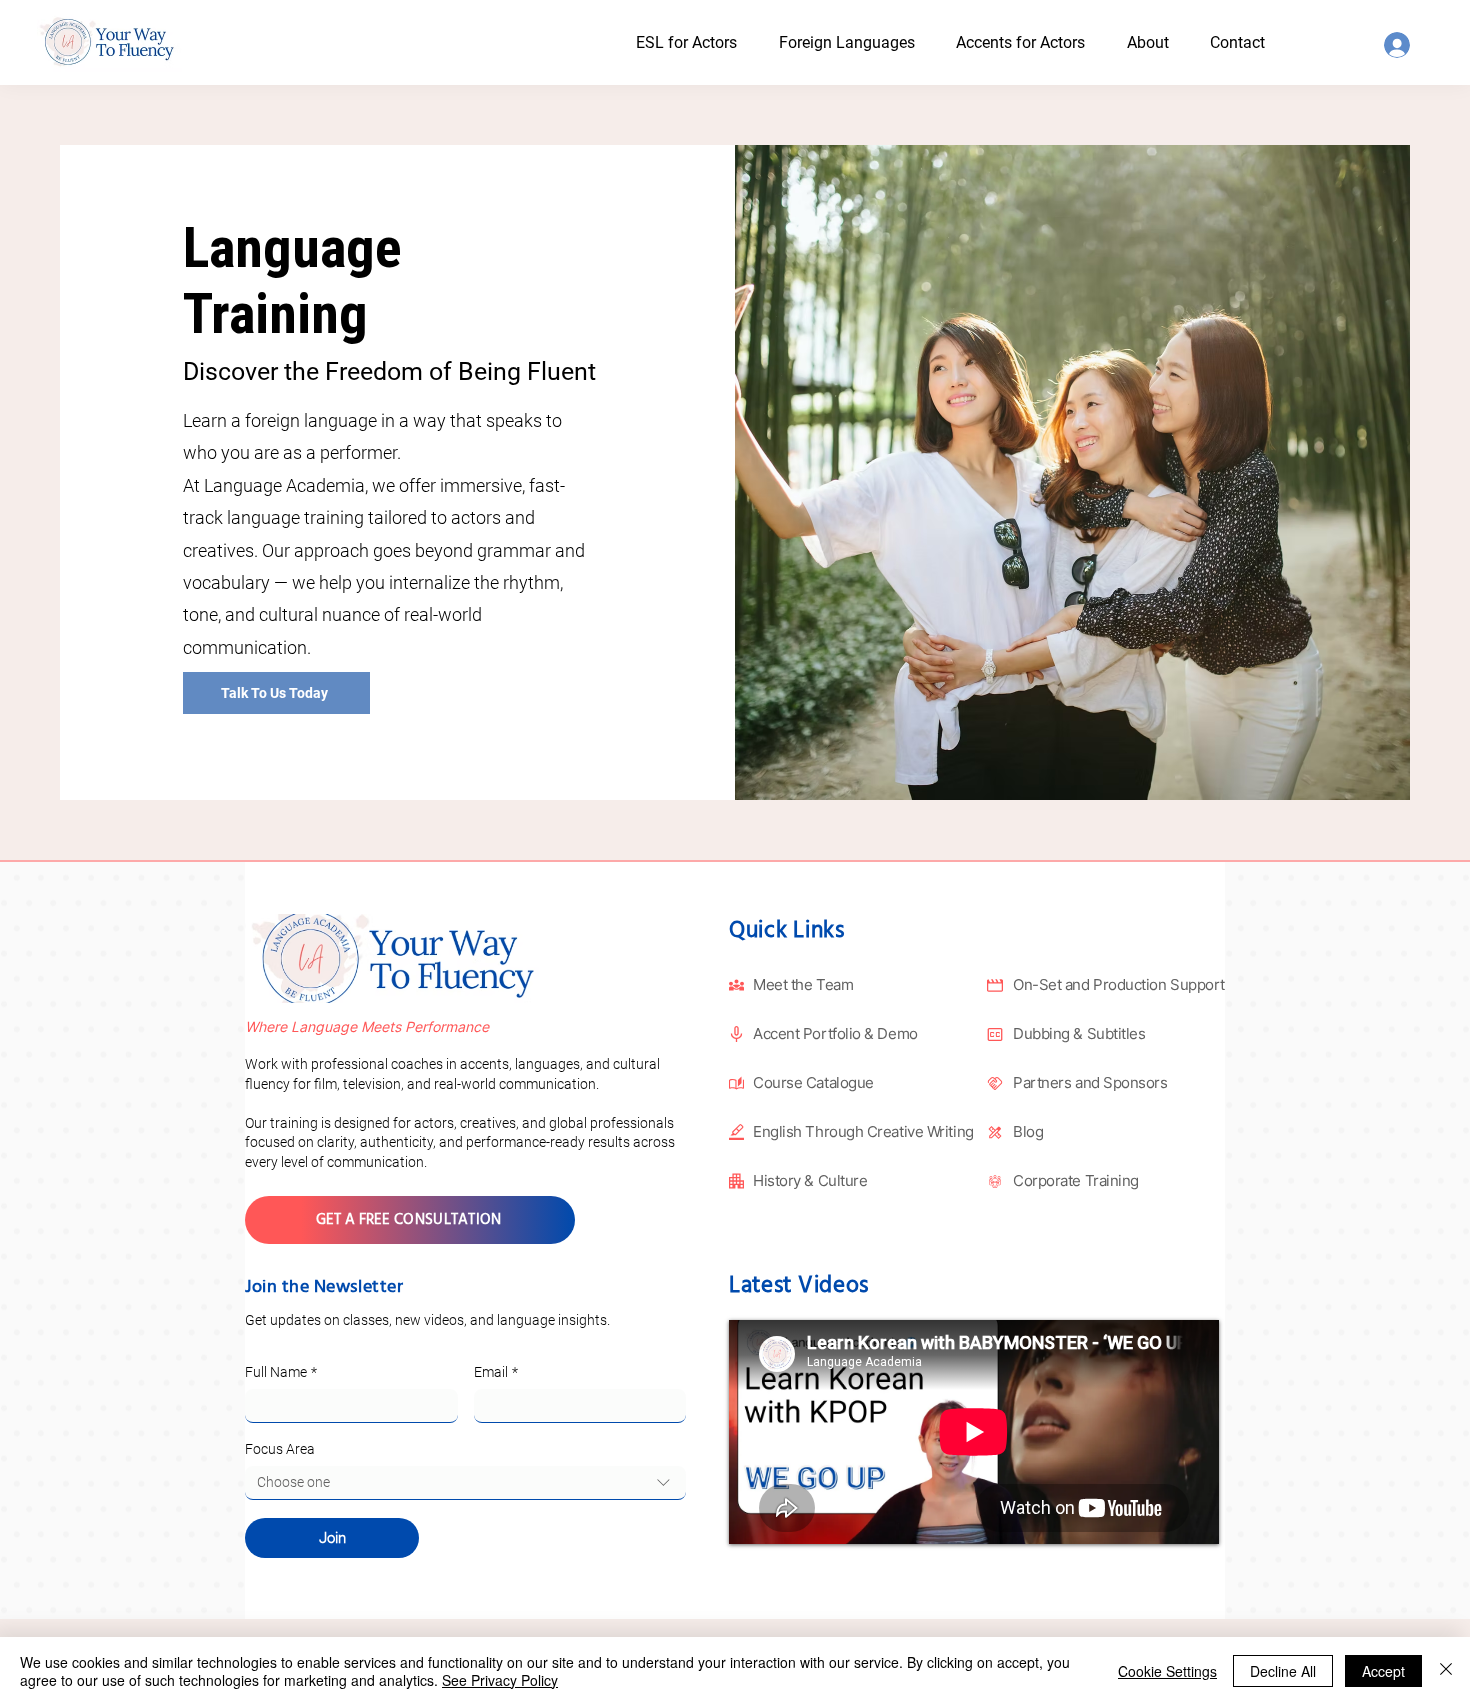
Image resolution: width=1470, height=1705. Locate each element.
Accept (1383, 1671)
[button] (1166, 42)
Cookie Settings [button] (1167, 1671)
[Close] (1446, 1671)
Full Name (281, 1372)
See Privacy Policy (500, 1680)
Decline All (1283, 1671)
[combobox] (465, 1483)
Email (496, 1372)
